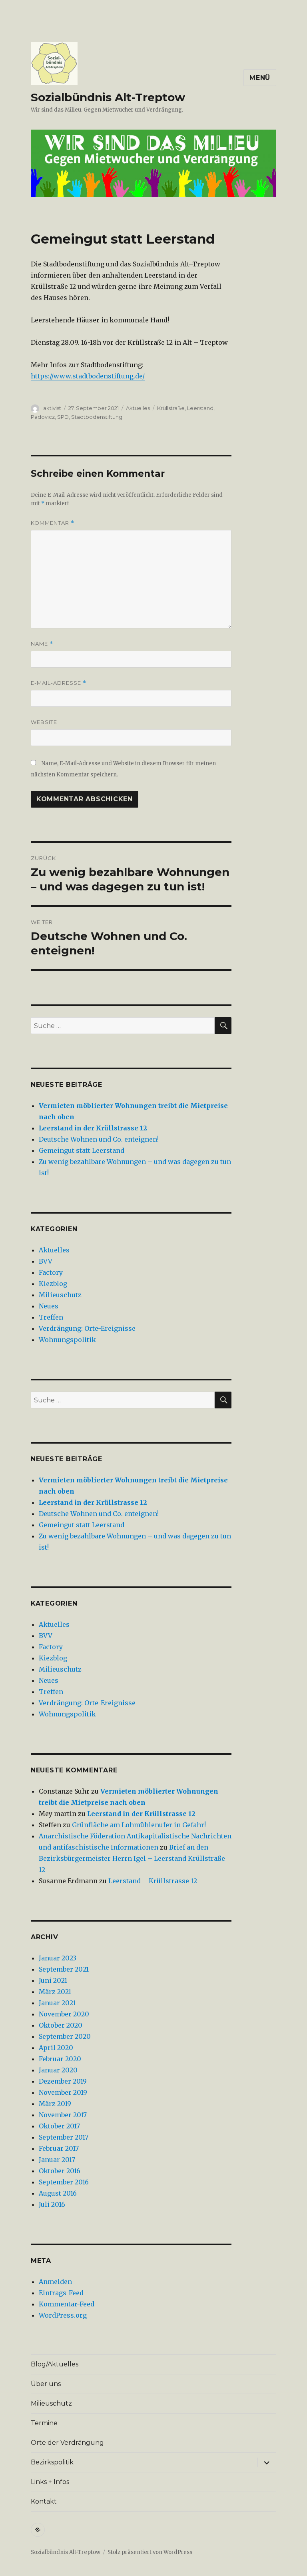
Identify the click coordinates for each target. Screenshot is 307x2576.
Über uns (46, 2384)
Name (42, 644)
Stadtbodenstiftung (97, 417)
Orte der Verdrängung (67, 2443)
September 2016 (64, 2182)
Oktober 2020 (61, 2025)
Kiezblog (53, 1284)
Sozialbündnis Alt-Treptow (108, 97)
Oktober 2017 (59, 2126)
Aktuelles (138, 408)
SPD (63, 417)
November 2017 (63, 2115)
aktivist (52, 408)
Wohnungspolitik (67, 1340)
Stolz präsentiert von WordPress (150, 2552)
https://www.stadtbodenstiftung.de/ (88, 376)
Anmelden (55, 2282)
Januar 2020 (58, 2070)
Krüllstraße (171, 408)
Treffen (51, 1317)
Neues (49, 1306)
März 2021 (55, 1992)
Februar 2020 (60, 2059)
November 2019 (63, 2092)
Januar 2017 (57, 2160)
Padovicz (43, 417)
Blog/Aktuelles (55, 2364)
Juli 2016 (52, 2204)
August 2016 (58, 2193)
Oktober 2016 (60, 2171)
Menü (260, 78)
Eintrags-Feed (61, 2293)
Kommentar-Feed (67, 2304)
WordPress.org (63, 2315)
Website (44, 722)
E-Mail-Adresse (59, 683)
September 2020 (65, 2036)
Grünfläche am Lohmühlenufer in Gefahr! (139, 1825)
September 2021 (64, 1969)
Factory (51, 1272)
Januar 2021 (57, 2003)
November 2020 (64, 2014)
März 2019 (55, 2104)
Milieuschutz (60, 1295)
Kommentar (53, 523)
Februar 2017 (59, 2148)
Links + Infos (50, 2482)
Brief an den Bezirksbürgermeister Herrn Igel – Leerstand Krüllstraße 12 (132, 1858)
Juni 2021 (53, 1980)
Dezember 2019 (63, 2081)
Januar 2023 (58, 1958)
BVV (46, 1261)
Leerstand (200, 408)
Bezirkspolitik (52, 2462)
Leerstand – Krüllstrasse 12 (153, 1881)
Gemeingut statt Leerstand (82, 1150)
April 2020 (56, 2048)
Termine (44, 2423)
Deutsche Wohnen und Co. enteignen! (99, 1139)
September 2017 (64, 2137)
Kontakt (44, 2501)
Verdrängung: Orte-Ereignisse (87, 1328)
